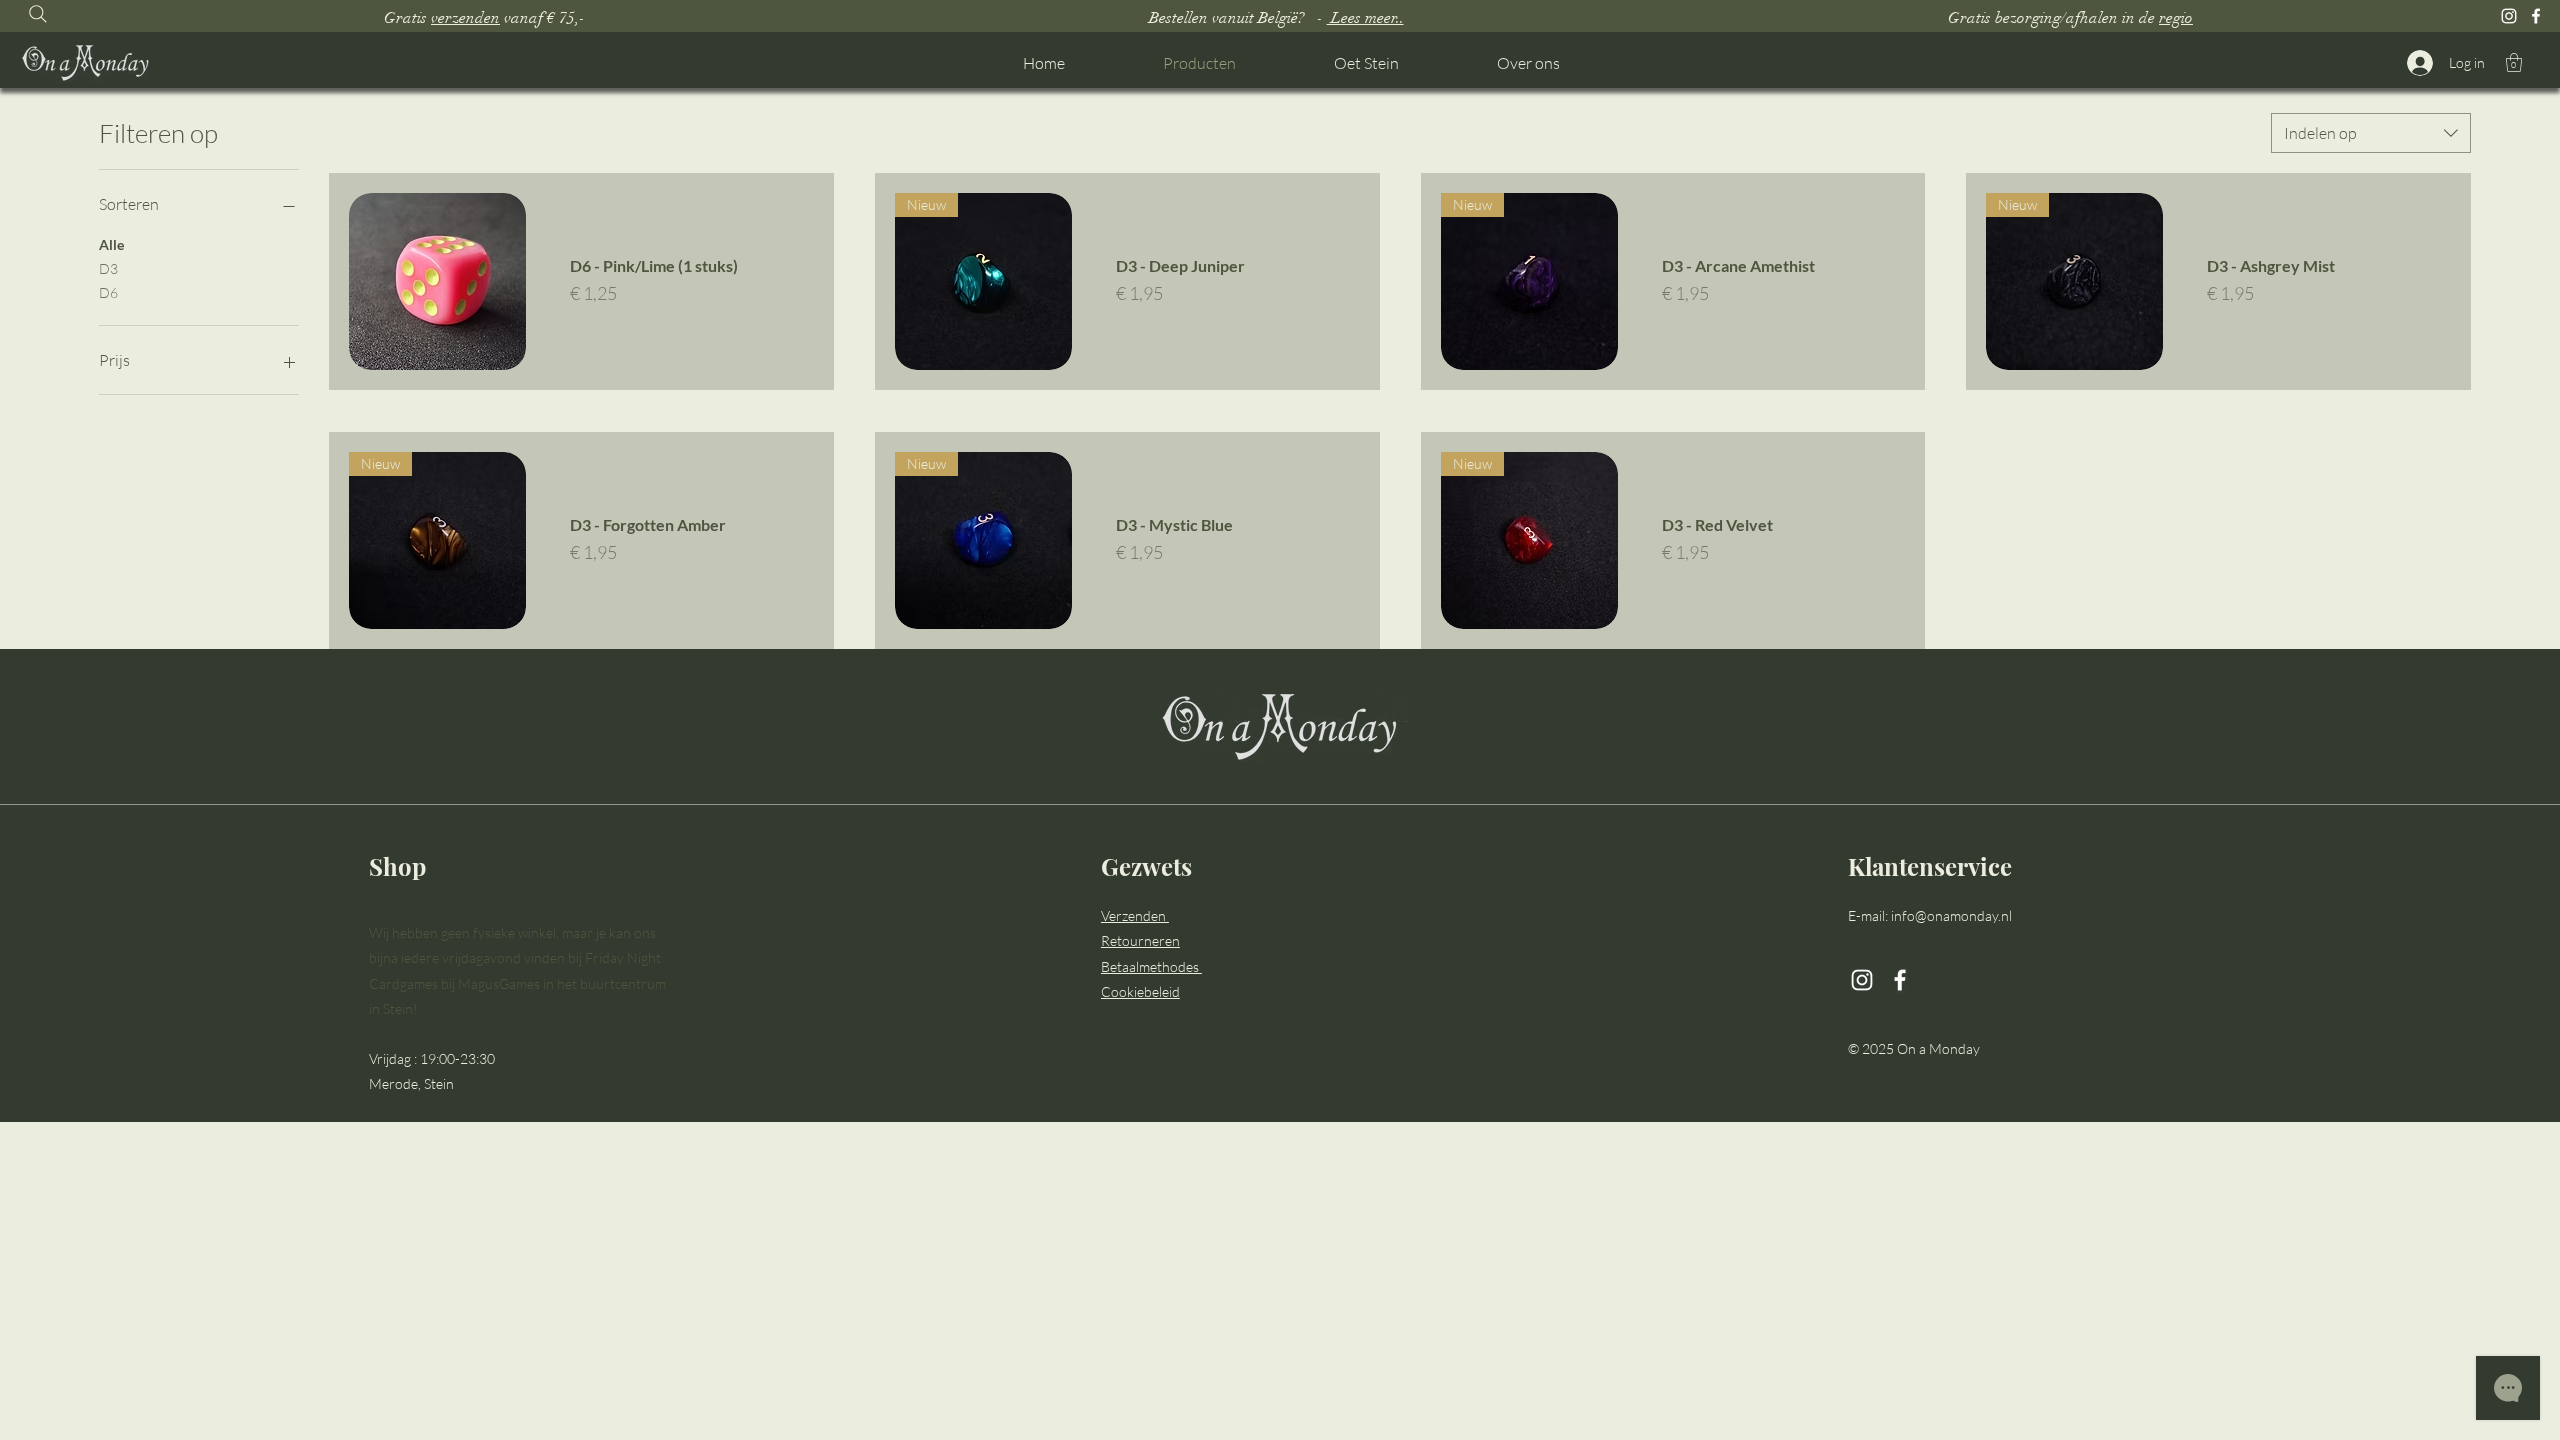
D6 (108, 292)
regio (2176, 18)
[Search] (37, 14)
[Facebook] (2536, 16)
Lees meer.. (1365, 18)
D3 (108, 268)
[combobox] (2371, 133)
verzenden (465, 18)
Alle (111, 244)
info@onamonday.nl (1951, 915)
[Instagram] (2509, 16)
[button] (2514, 62)
